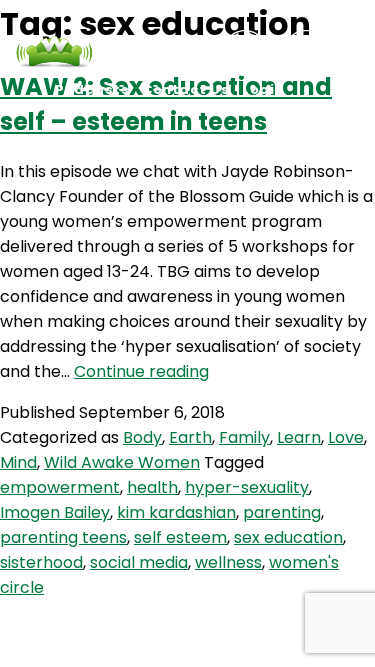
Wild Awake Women (122, 462)
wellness (228, 562)
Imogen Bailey (55, 512)
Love (346, 437)
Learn (299, 437)
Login (263, 89)
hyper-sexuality (247, 487)
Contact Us (185, 89)
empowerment (60, 487)
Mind (18, 462)
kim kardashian (176, 512)
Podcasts (92, 89)
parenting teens (63, 537)
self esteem (180, 537)
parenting (282, 512)
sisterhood (41, 562)
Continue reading (141, 371)
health (152, 487)
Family (244, 437)
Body (142, 437)
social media (139, 562)
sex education (288, 537)
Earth (190, 437)
